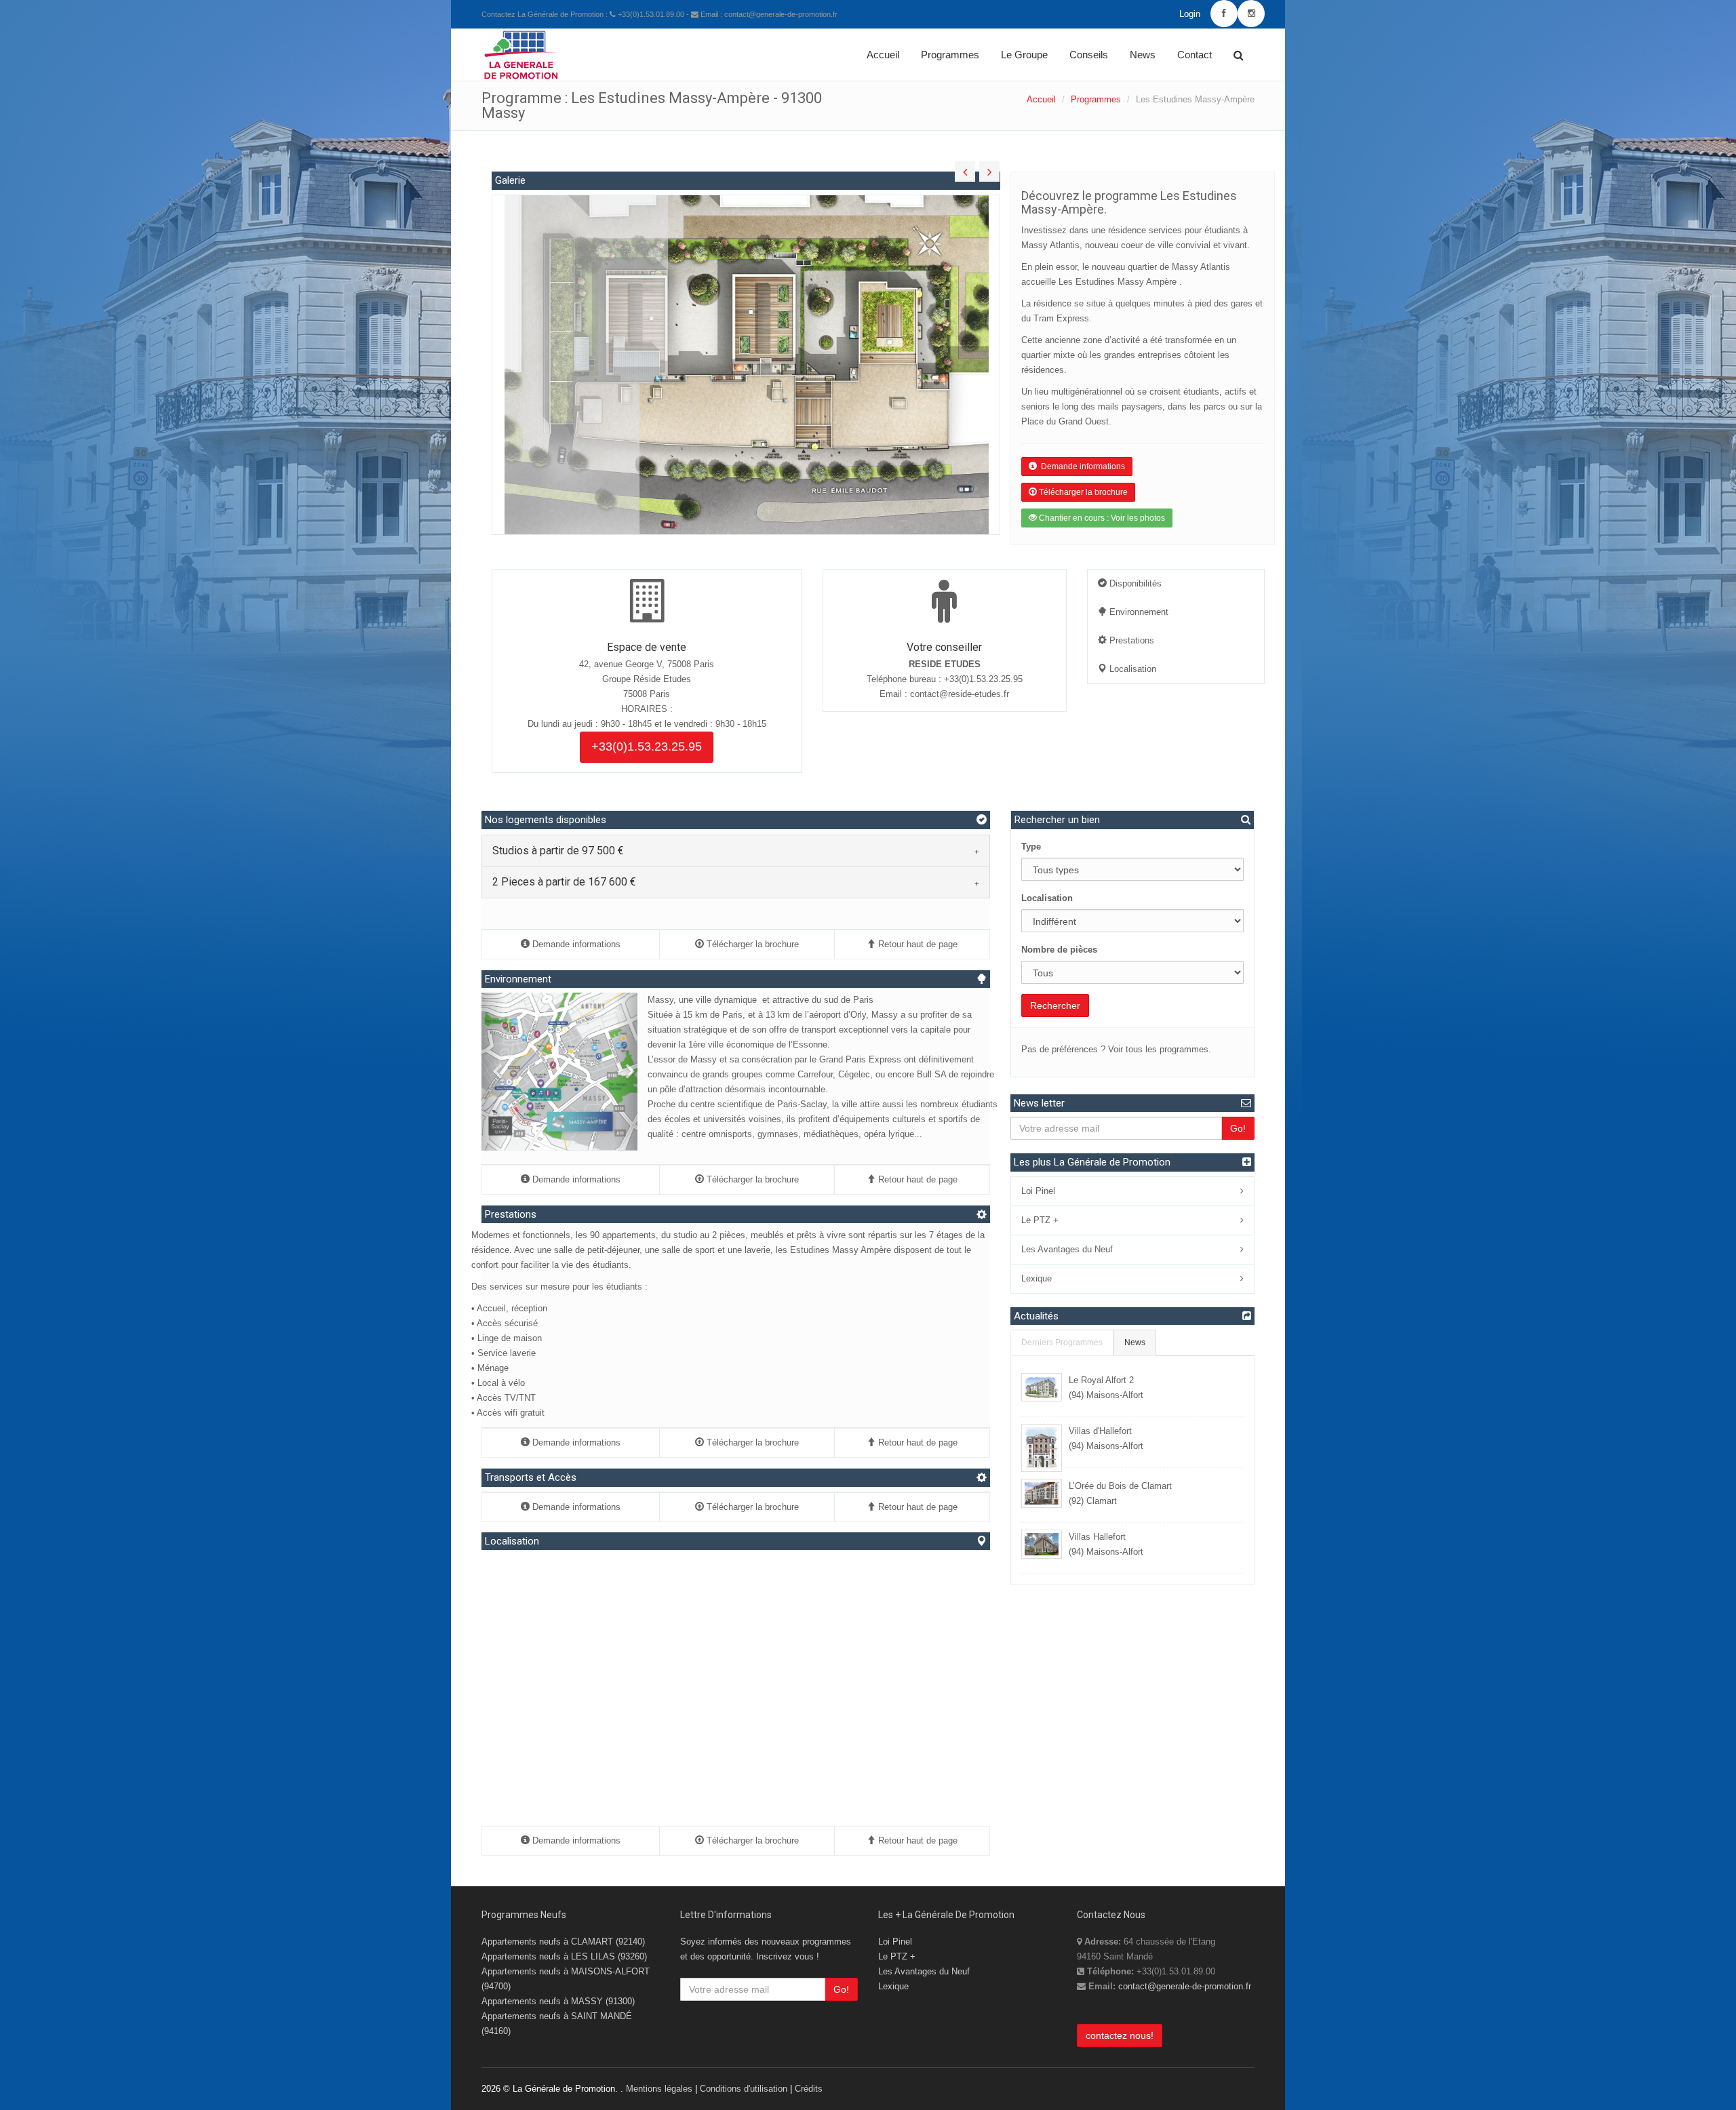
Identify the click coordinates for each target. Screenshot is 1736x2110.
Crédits (809, 2089)
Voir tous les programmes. (1160, 1049)
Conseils (1089, 55)
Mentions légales (659, 2089)
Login (1190, 14)
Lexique (1037, 1278)
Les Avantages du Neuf (1067, 1249)
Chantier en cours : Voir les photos (1101, 518)
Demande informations (1081, 466)
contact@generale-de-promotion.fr (1185, 1986)
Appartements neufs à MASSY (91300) (558, 2001)
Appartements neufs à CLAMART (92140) (563, 1942)
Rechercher (1055, 1006)
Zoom (571, 992)
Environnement (1138, 612)
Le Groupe (1024, 55)
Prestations (1130, 640)
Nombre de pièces (1059, 950)
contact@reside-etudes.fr (960, 694)
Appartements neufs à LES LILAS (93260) (564, 1956)
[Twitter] (1251, 14)
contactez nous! (1120, 2035)
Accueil (883, 55)
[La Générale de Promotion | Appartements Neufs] (521, 46)
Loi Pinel (1038, 1191)
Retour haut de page (916, 944)
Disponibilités (1134, 583)
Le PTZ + (1040, 1220)
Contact (1195, 55)
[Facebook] (1224, 14)
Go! (1238, 1128)
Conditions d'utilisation (744, 2089)
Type (1031, 847)
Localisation (1131, 669)
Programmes (950, 55)
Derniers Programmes (1062, 1342)
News (1143, 55)
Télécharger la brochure (1082, 492)
